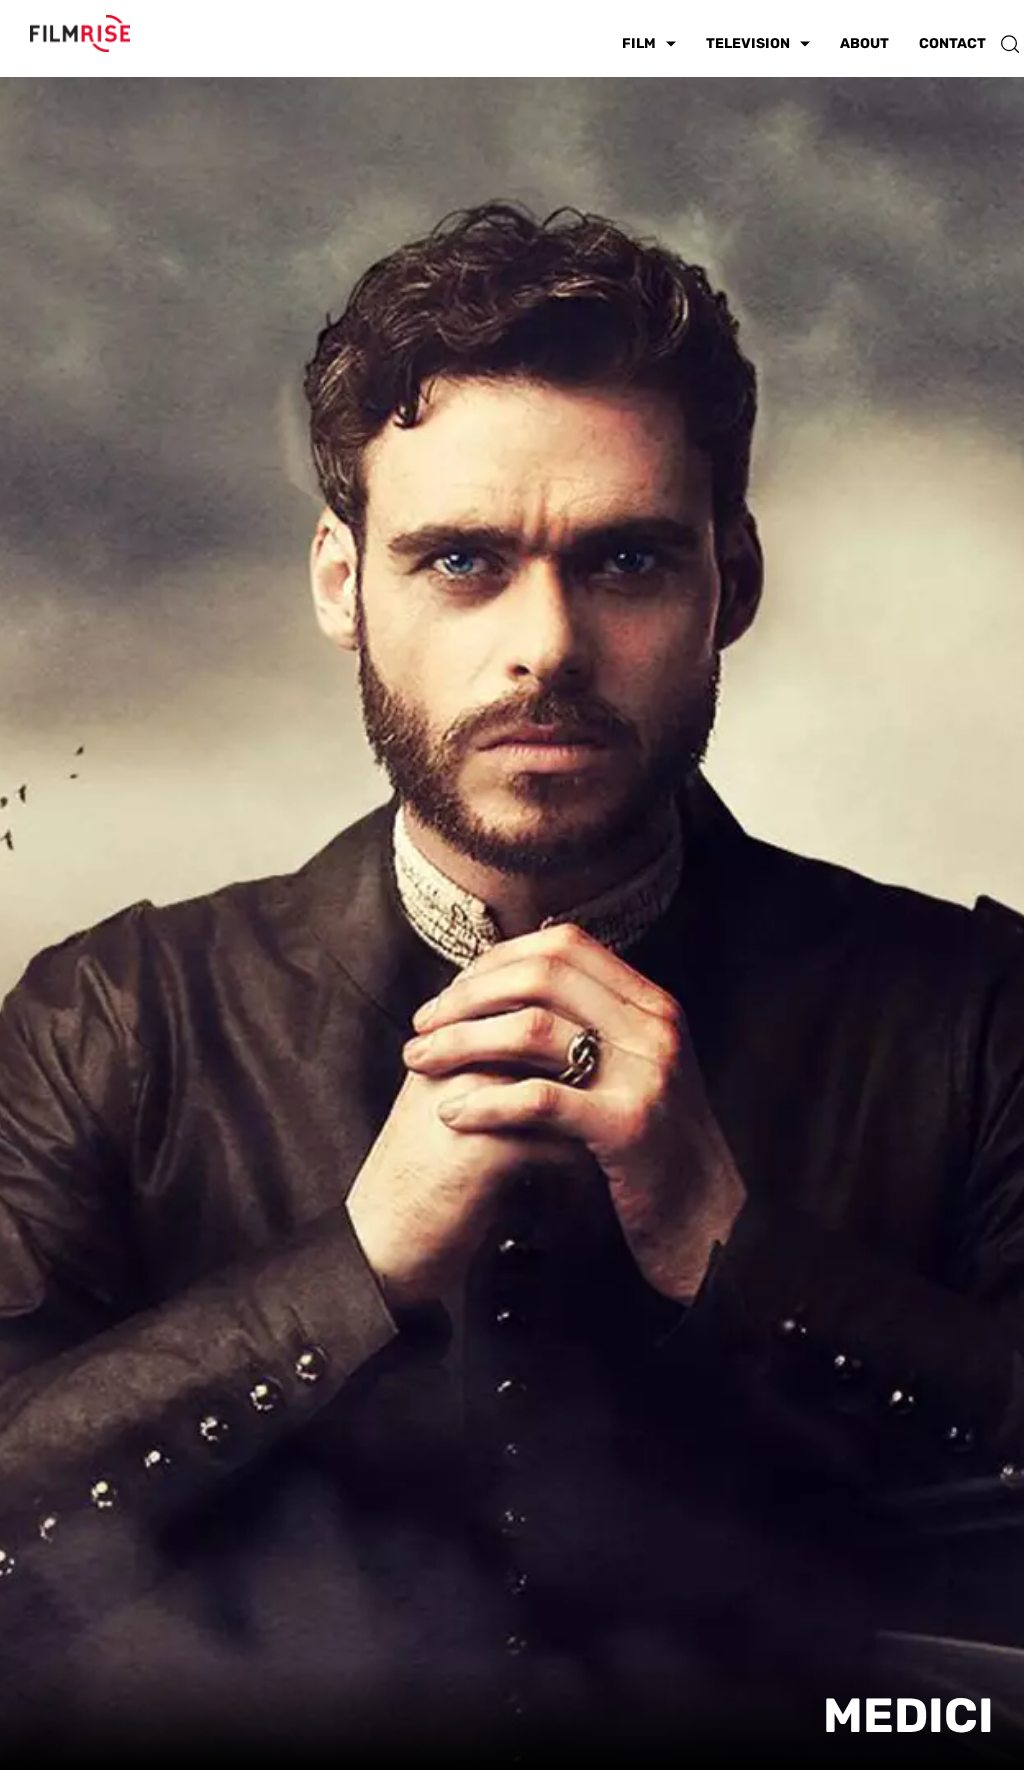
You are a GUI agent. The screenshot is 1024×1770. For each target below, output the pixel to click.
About (864, 43)
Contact (952, 43)
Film (639, 44)
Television (748, 44)
